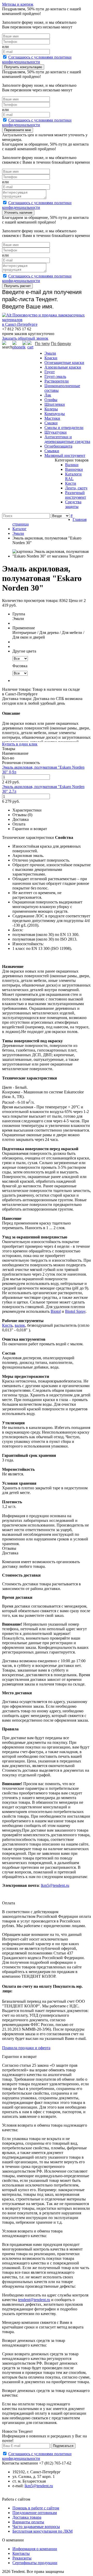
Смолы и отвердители (64, 428)
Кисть (7, 1325)
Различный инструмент (76, 495)
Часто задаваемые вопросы (36, 2527)
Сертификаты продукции (35, 2563)
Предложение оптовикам (35, 2513)
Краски (51, 358)
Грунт (50, 372)
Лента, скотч (76, 488)
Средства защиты (73, 504)
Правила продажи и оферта (26, 2048)
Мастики (52, 418)
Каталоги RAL (73, 476)
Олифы (51, 400)
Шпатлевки (55, 404)
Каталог (20, 529)
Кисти (71, 483)
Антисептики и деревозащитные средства (67, 439)
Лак (48, 395)
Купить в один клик (20, 744)
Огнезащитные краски (64, 363)
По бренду (61, 344)
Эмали (50, 353)
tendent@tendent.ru (34, 2300)
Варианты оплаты (28, 2522)
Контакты (21, 2553)
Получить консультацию (23, 67)
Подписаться (63, 2446)
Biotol (56, 1311)
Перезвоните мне (18, 130)
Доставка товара (27, 2517)
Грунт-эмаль (55, 376)
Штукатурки (56, 432)
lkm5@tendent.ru (55, 1885)
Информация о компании (35, 2549)
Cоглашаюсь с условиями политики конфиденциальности (37, 59)
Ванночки (74, 469)
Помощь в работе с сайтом (36, 2508)
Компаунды (55, 414)
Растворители (57, 381)
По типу (42, 344)
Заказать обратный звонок (25, 338)
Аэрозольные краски (63, 367)
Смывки (52, 451)
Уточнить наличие (18, 213)
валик (20, 1325)
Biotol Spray (75, 1311)
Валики (72, 465)
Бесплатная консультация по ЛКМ (42, 2531)
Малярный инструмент (65, 455)
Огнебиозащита (58, 446)
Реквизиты (22, 2558)
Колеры (51, 409)
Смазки (51, 423)
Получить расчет (17, 286)
